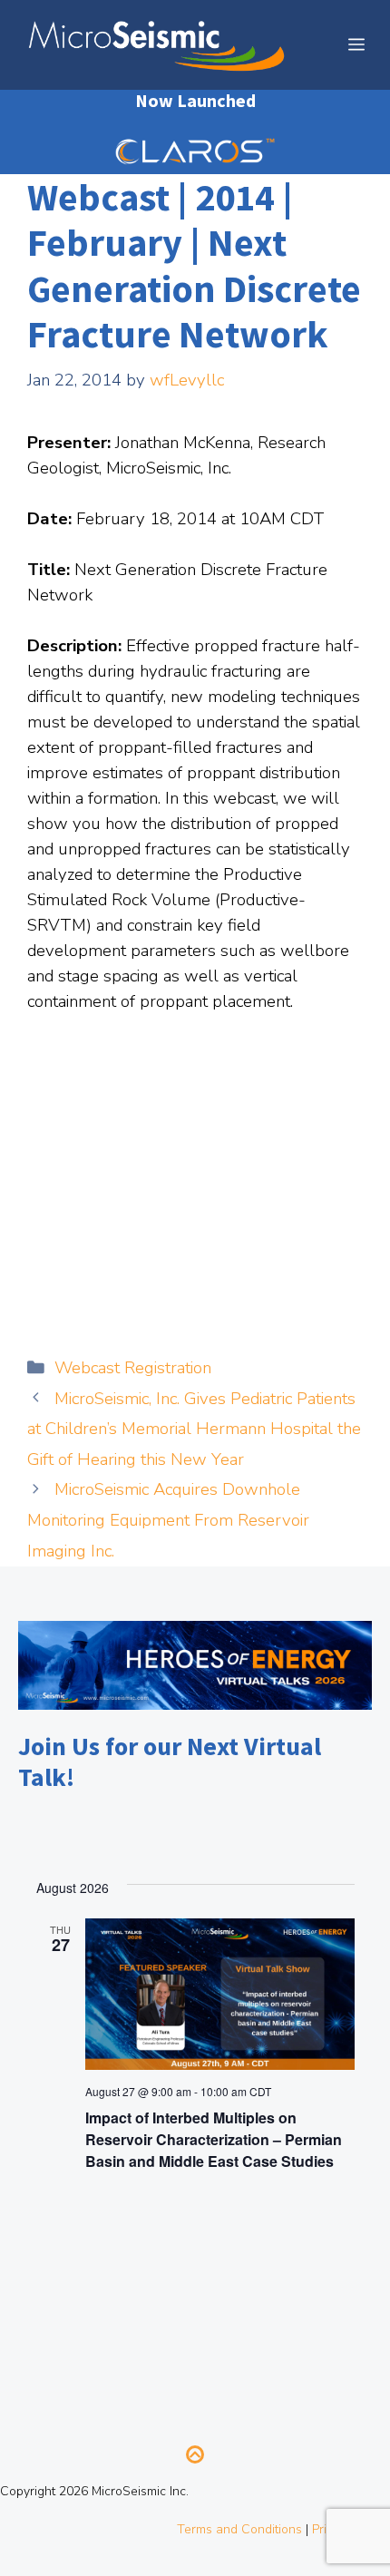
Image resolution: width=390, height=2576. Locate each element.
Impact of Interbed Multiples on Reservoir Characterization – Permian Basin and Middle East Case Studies (214, 2139)
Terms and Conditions (239, 2529)
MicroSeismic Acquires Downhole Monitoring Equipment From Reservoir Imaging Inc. (168, 1520)
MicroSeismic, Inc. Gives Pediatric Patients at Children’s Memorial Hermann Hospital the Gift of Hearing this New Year (194, 1429)
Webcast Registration (133, 1368)
